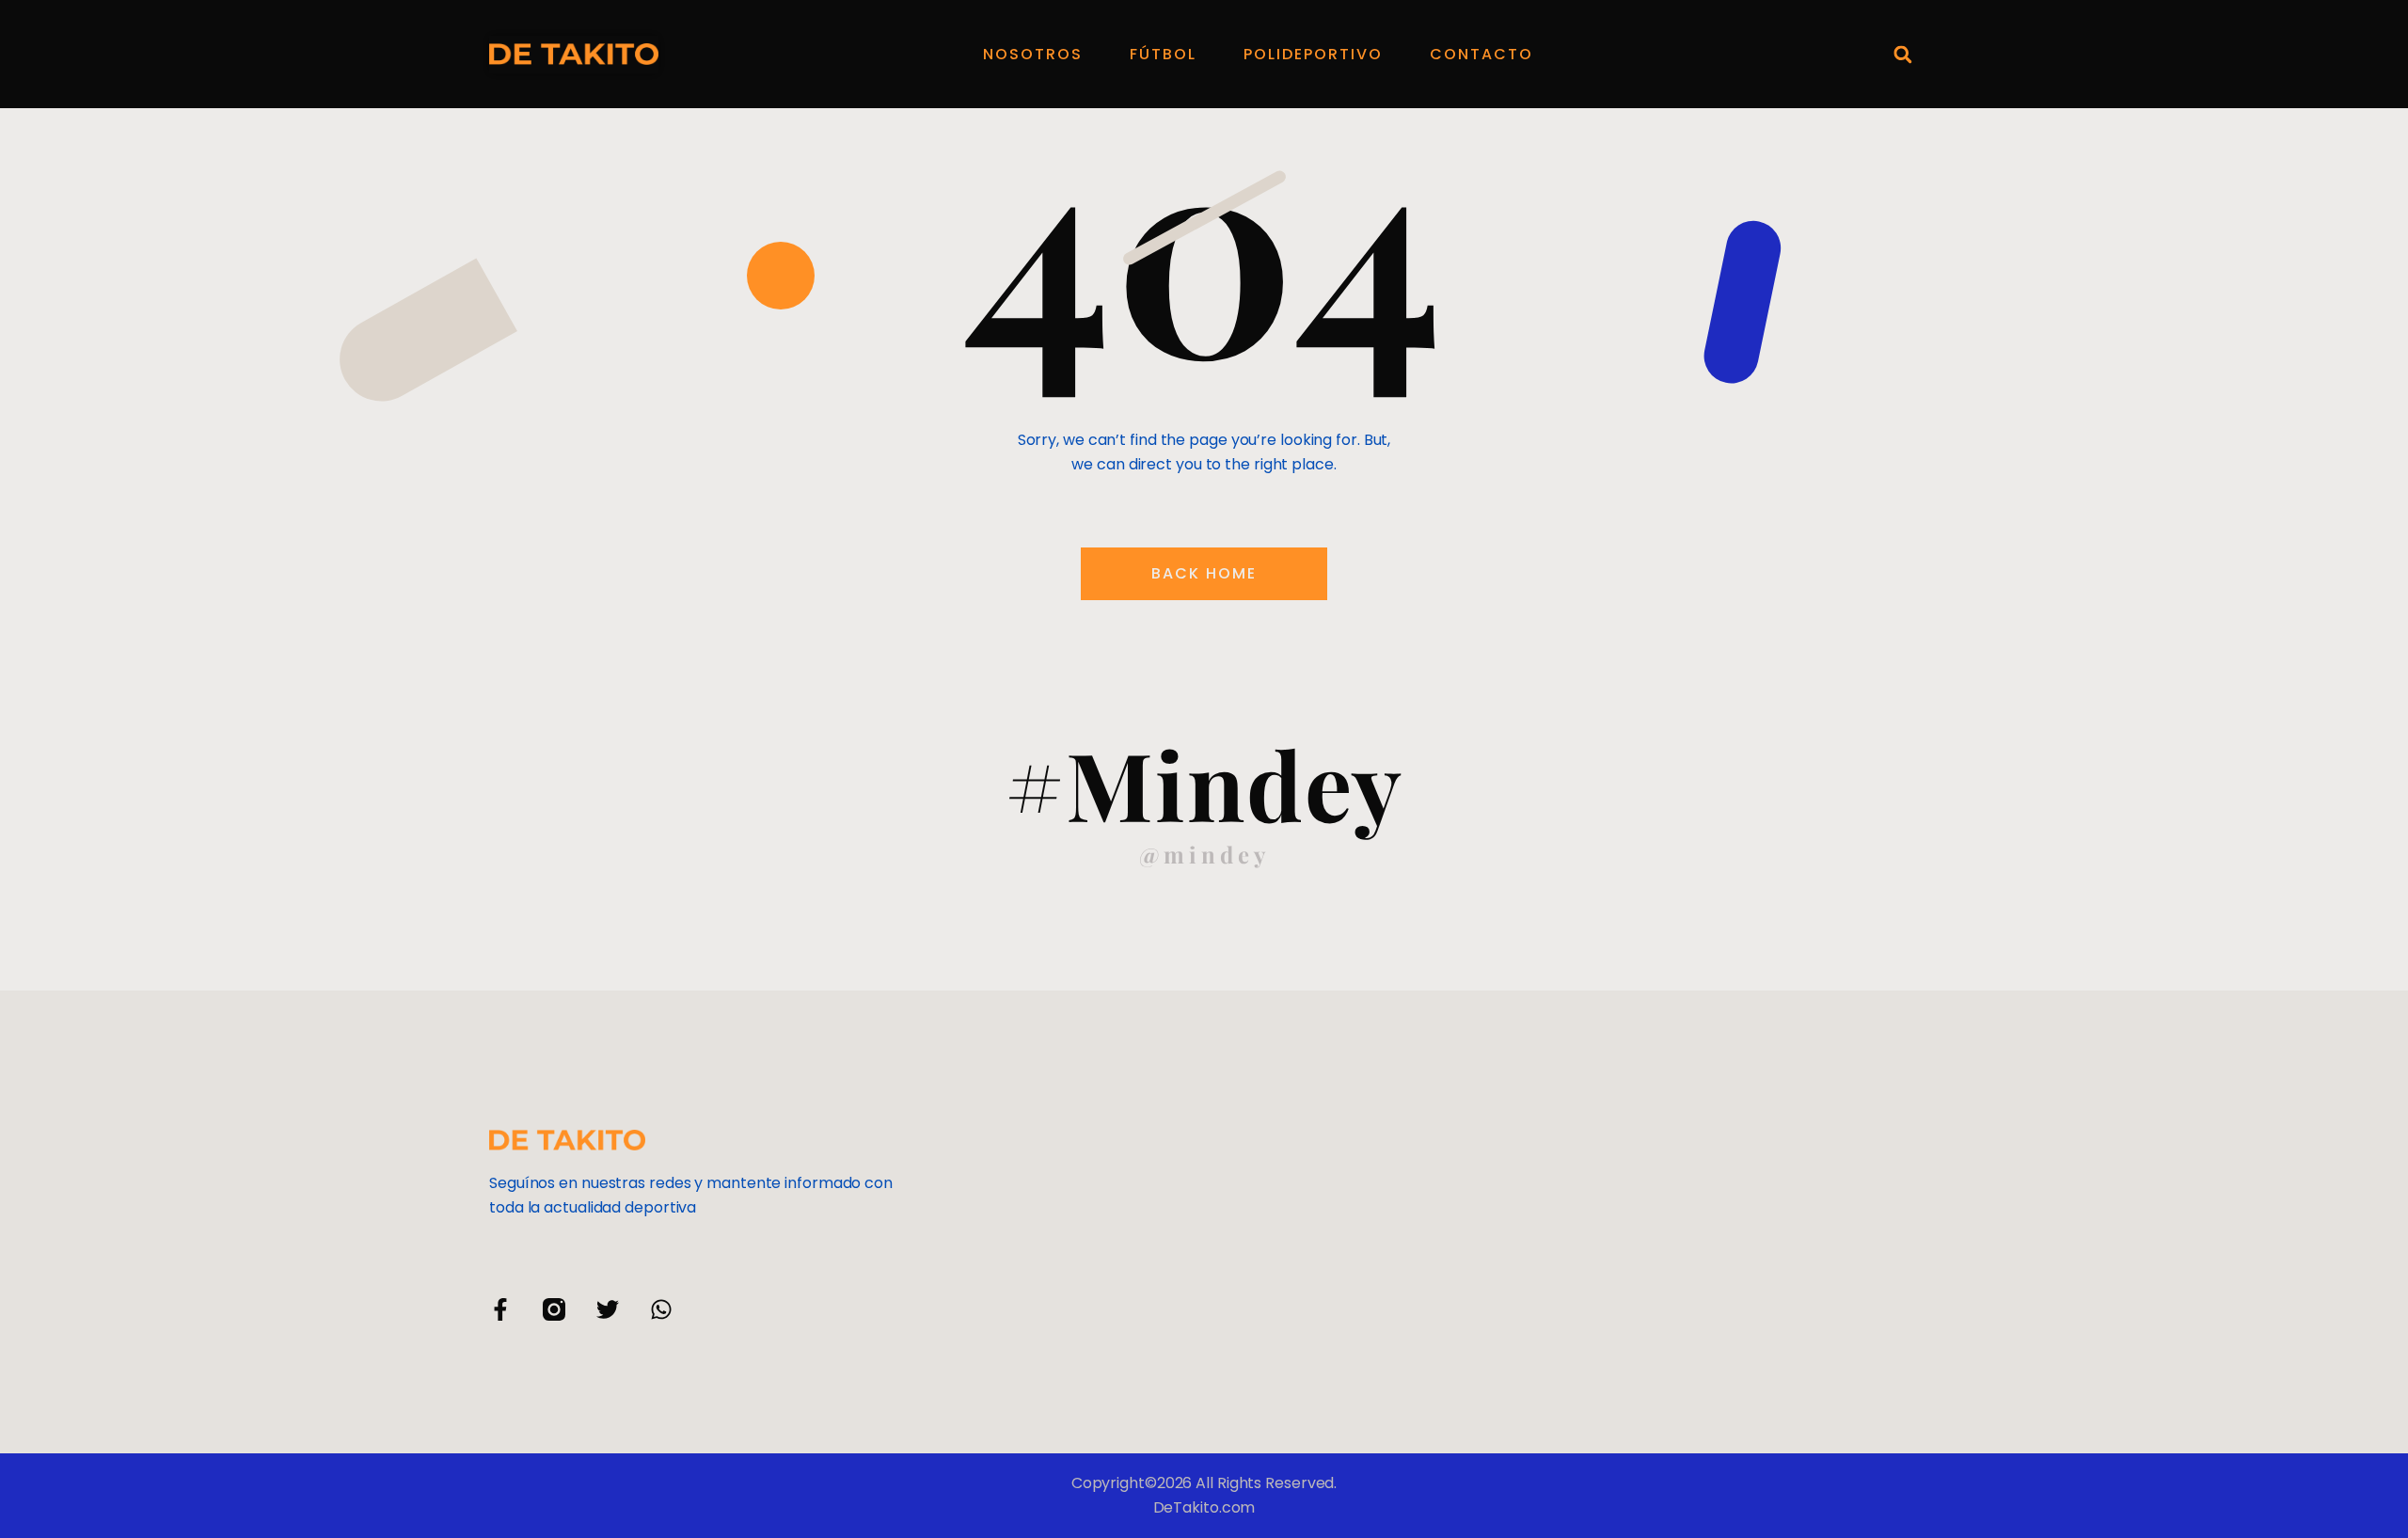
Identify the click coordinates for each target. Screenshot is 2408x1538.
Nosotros (1033, 54)
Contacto (1481, 54)
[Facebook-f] (500, 1309)
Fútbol (1163, 54)
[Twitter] (608, 1309)
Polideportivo (1313, 54)
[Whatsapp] (661, 1309)
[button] (1902, 54)
